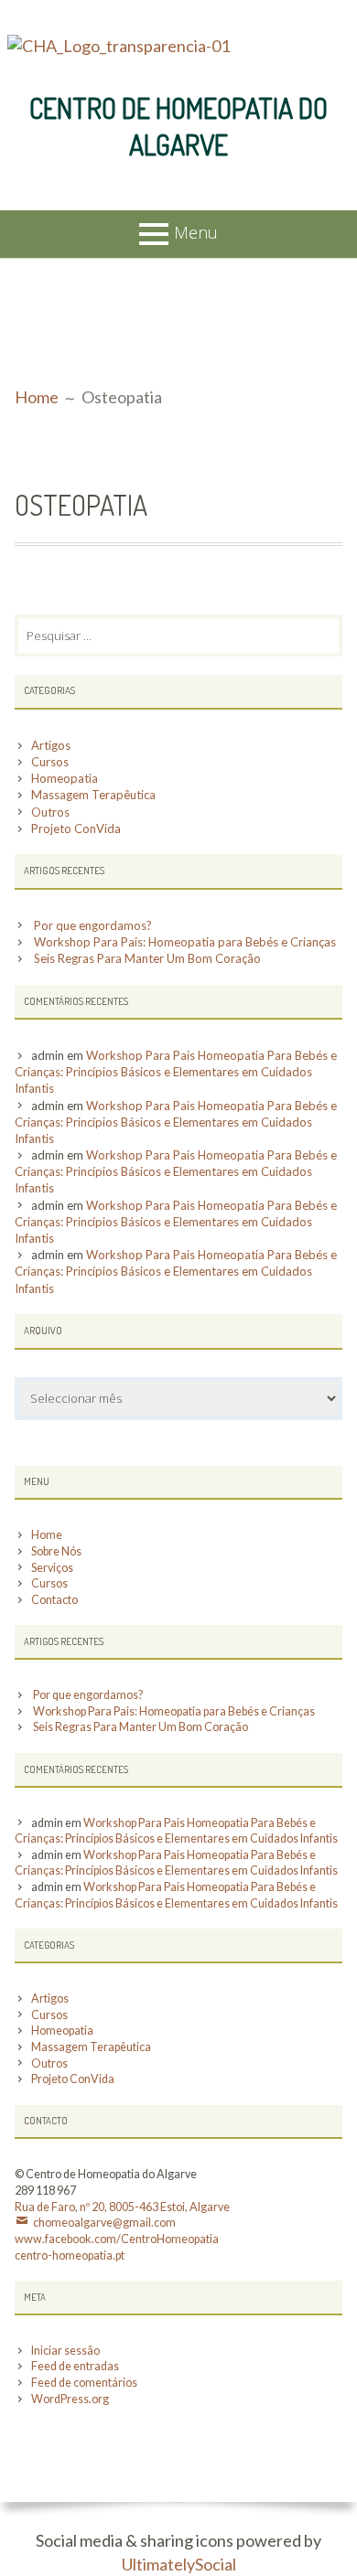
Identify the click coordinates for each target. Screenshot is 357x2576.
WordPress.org (70, 2399)
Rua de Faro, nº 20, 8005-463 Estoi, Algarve (122, 2207)
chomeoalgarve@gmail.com (104, 2223)
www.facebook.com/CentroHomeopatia (117, 2239)
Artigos (51, 745)
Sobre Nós (56, 1551)
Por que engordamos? (93, 925)
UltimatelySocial (179, 2564)
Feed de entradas (75, 2366)
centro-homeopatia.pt (70, 2255)
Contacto (54, 1600)
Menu (196, 232)
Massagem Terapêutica (93, 795)
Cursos (50, 762)
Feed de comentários (84, 2383)
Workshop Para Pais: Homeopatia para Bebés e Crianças (185, 942)
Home (47, 1535)
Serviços (52, 1568)
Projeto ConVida (76, 828)
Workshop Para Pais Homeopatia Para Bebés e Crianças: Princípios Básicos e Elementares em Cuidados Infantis (176, 1072)
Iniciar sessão (65, 2351)
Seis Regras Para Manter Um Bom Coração (147, 958)
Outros (50, 812)
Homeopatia (65, 778)
